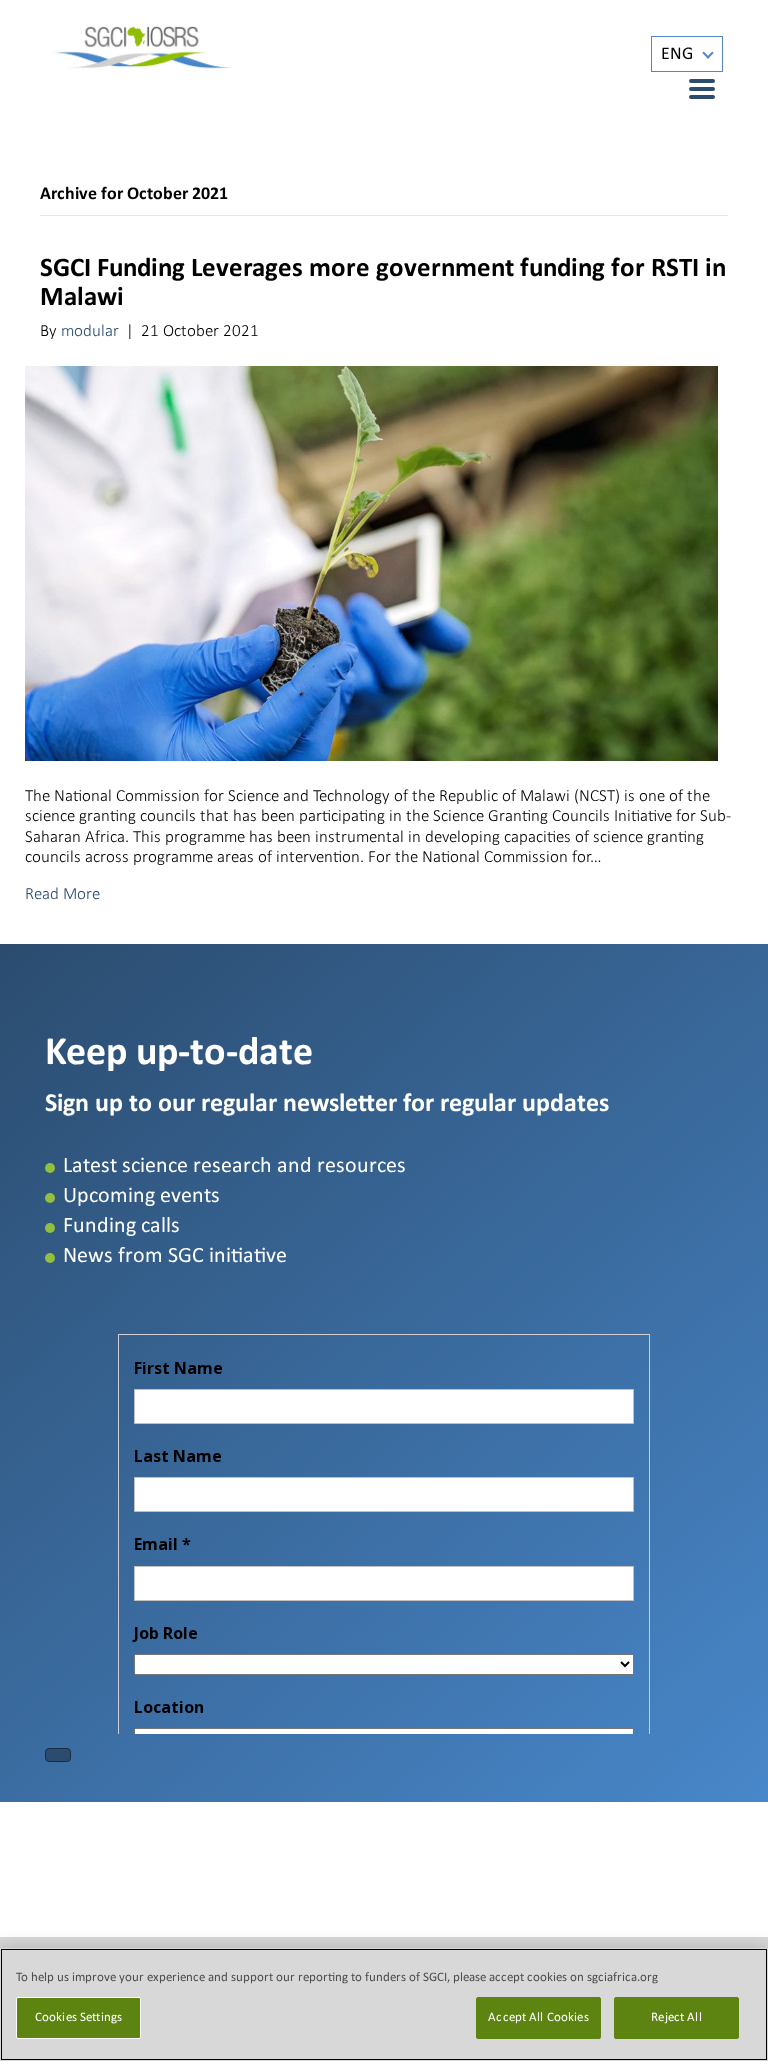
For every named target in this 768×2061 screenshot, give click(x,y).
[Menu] (691, 89)
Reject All (676, 2017)
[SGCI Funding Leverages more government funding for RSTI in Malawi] (371, 562)
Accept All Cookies (538, 2017)
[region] (384, 2004)
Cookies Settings (78, 2017)
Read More (62, 893)
